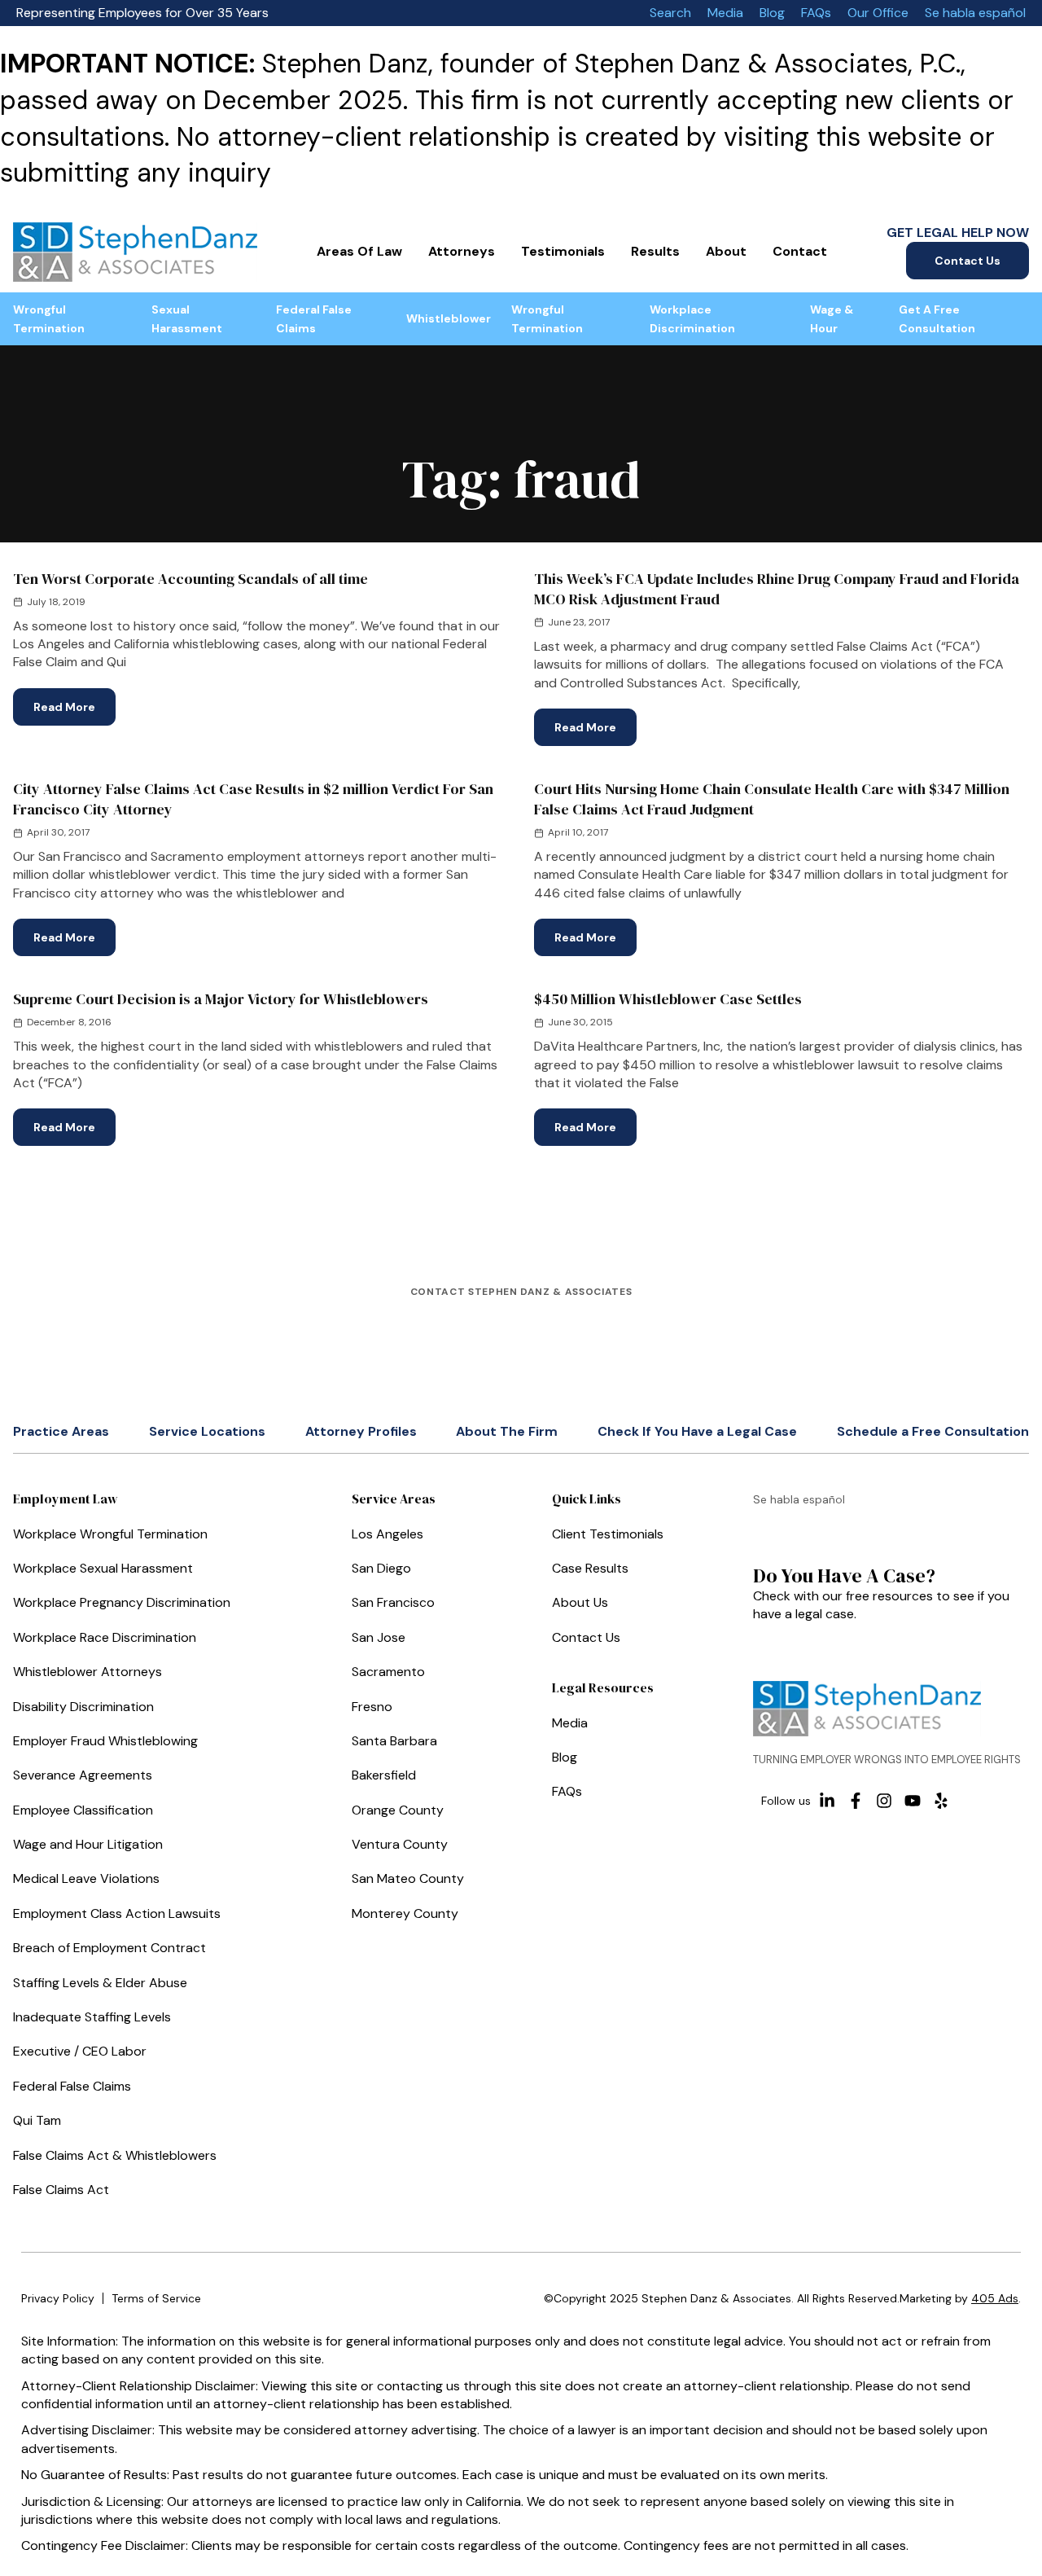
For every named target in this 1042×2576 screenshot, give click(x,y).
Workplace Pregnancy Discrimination (122, 1602)
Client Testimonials (608, 1534)
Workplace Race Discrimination (105, 1637)
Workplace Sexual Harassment (103, 1568)
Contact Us (968, 261)
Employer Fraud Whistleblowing (105, 1741)
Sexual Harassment (187, 318)
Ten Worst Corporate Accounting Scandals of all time (190, 579)
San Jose (379, 1637)
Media (725, 13)
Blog (772, 13)
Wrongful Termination (49, 318)
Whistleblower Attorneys (88, 1672)
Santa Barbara (394, 1741)
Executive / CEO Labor (80, 2051)
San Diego (381, 1568)
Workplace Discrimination (692, 318)
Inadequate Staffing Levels (92, 2017)
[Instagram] (884, 1801)
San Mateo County (408, 1878)
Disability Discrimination (83, 1707)
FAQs (816, 13)
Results (655, 251)
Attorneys (462, 251)
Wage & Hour (832, 318)
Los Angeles (387, 1534)
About (726, 251)
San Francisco (393, 1602)
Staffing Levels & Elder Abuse (100, 1983)
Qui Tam (37, 2120)
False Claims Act (61, 2190)
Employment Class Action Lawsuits (117, 1913)
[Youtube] (913, 1801)
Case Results (590, 1568)
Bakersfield (384, 1775)
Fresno (372, 1707)
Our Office (878, 13)
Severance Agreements (83, 1775)
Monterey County (405, 1913)
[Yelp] (941, 1801)
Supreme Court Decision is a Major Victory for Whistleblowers (221, 999)
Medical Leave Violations (86, 1878)
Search (670, 13)
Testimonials (563, 251)
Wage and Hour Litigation (88, 1844)
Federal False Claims (314, 318)
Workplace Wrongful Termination (110, 1534)
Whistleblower (449, 318)
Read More (74, 701)
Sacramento (388, 1672)
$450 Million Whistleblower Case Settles (668, 999)
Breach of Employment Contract (109, 1948)
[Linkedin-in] (827, 1801)
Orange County (398, 1810)
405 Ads (995, 2298)
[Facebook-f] (856, 1801)
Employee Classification (83, 1810)
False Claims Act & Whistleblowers (115, 2155)
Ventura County (400, 1844)
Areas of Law (359, 251)
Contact (800, 251)
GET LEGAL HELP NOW (958, 233)
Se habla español (975, 13)
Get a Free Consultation (937, 318)
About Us (580, 1602)
